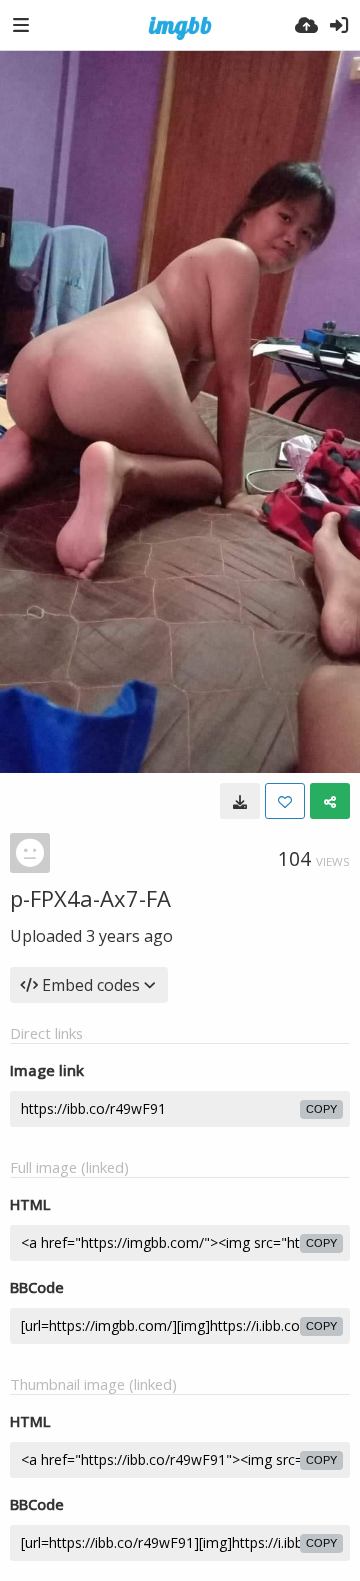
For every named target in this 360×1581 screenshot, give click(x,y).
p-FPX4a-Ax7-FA (90, 898)
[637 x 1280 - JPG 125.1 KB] (240, 801)
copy (321, 1109)
